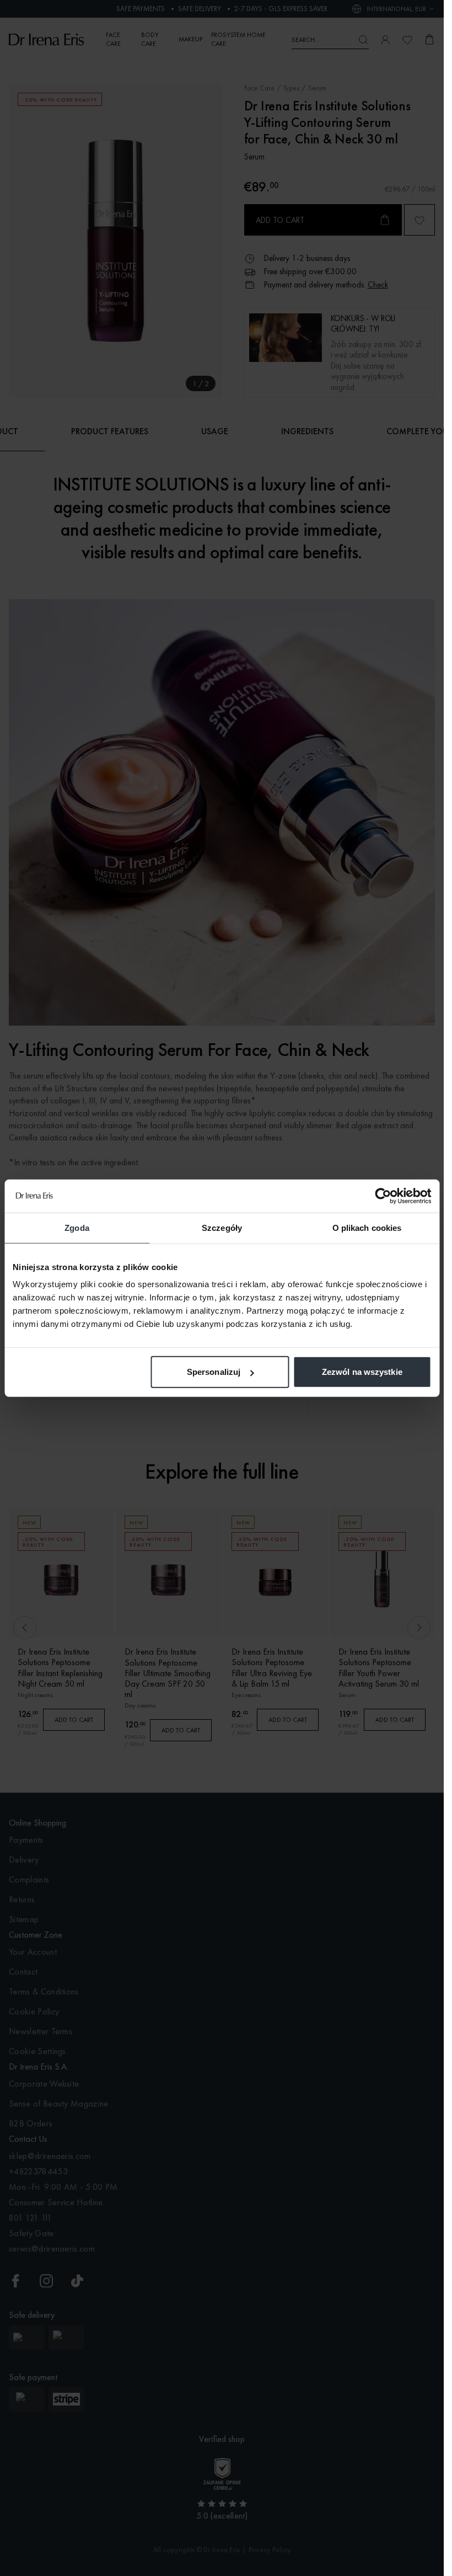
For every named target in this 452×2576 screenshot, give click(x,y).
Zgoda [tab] (77, 1227)
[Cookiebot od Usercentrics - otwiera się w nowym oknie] (383, 1196)
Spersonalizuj (214, 1372)
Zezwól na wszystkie (362, 1372)
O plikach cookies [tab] (367, 1227)
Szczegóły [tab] (222, 1227)
